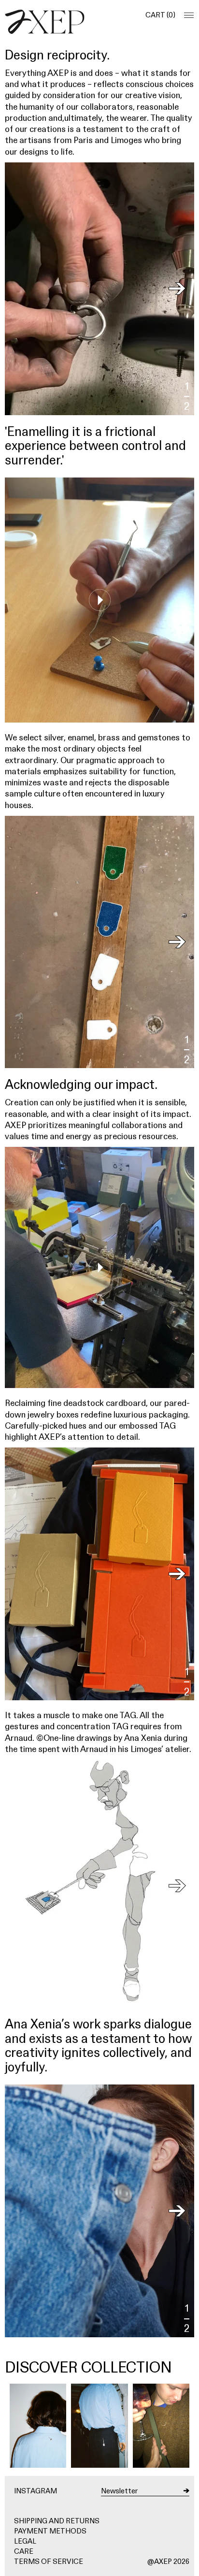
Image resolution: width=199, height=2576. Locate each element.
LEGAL (25, 2541)
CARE (24, 2551)
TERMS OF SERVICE (49, 2561)
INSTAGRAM (36, 2491)
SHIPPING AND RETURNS (57, 2521)
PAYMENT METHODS (50, 2531)
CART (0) (160, 15)
